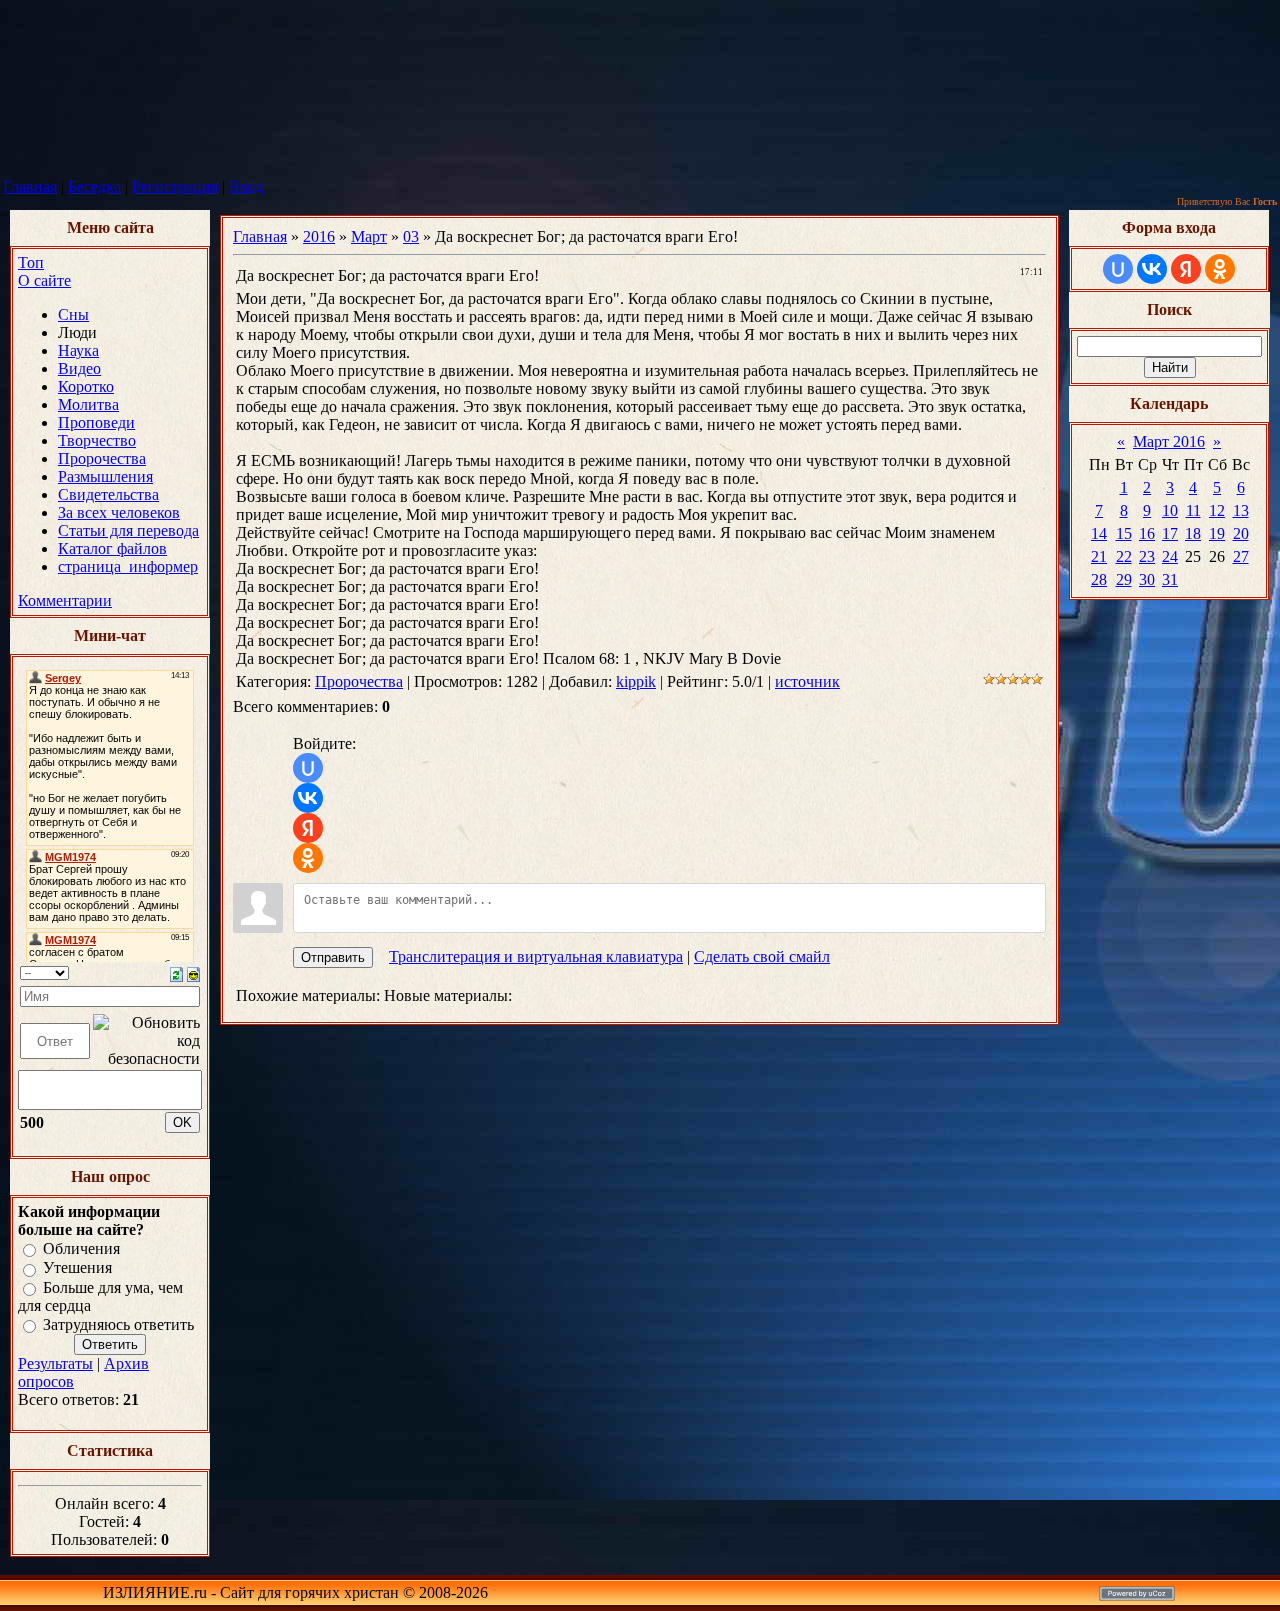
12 (1217, 510)
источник (807, 681)
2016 (319, 236)
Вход (246, 186)
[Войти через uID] (308, 768)
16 (1147, 533)
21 (1099, 556)
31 (1170, 579)
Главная (30, 186)
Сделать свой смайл (762, 956)
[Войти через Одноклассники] (308, 858)
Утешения (77, 1268)
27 (1241, 556)
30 (1147, 579)
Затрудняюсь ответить (118, 1324)
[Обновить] (176, 972)
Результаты (55, 1363)
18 (1193, 533)
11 (1193, 510)
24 (1170, 556)
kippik (636, 681)
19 (1217, 533)
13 (1241, 510)
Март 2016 (1169, 441)
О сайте (44, 280)
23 (1147, 556)
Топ (31, 262)
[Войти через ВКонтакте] (308, 798)
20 (1241, 533)
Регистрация (175, 186)
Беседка (94, 186)
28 (1099, 579)
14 (1099, 533)
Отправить (333, 957)
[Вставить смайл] (193, 972)
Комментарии (65, 600)
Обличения (81, 1248)
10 (1170, 510)
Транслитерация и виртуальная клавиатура (536, 956)
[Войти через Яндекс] (308, 828)
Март (369, 236)
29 (1124, 579)
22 (1124, 556)
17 (1170, 533)
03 (411, 236)
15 (1124, 533)
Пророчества (359, 681)
